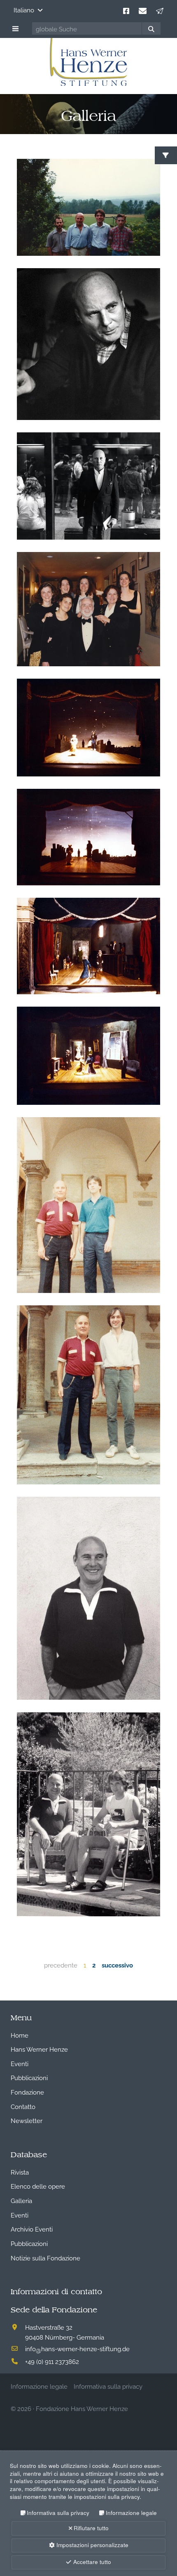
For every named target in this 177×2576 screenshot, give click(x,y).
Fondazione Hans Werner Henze (82, 2408)
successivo (117, 1965)
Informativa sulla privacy (58, 2513)
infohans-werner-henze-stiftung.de (77, 2348)
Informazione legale (131, 2513)
